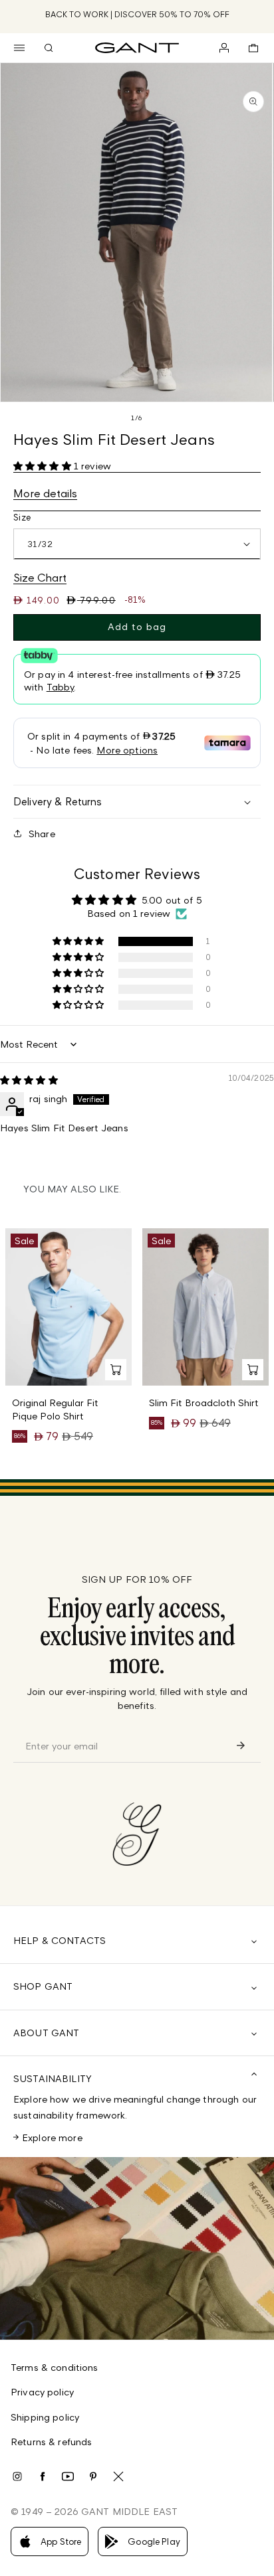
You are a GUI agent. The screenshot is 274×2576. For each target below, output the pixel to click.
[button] (19, 48)
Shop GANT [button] (43, 1986)
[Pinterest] (93, 2476)
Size (22, 517)
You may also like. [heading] (72, 1189)
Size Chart (40, 578)
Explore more (52, 2137)
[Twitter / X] (118, 2476)
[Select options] (116, 1370)
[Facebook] (43, 2476)
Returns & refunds (51, 2442)
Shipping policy (45, 2417)
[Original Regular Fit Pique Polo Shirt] (68, 1307)
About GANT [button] (46, 2033)
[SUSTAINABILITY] (137, 2248)
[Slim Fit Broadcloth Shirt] (205, 1307)
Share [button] (42, 834)
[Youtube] (68, 2476)
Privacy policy (42, 2392)
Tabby (61, 687)
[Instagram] (17, 2476)
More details (45, 493)
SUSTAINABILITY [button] (53, 2078)
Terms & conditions (55, 2367)
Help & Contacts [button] (60, 1940)
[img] (29, 1080)
